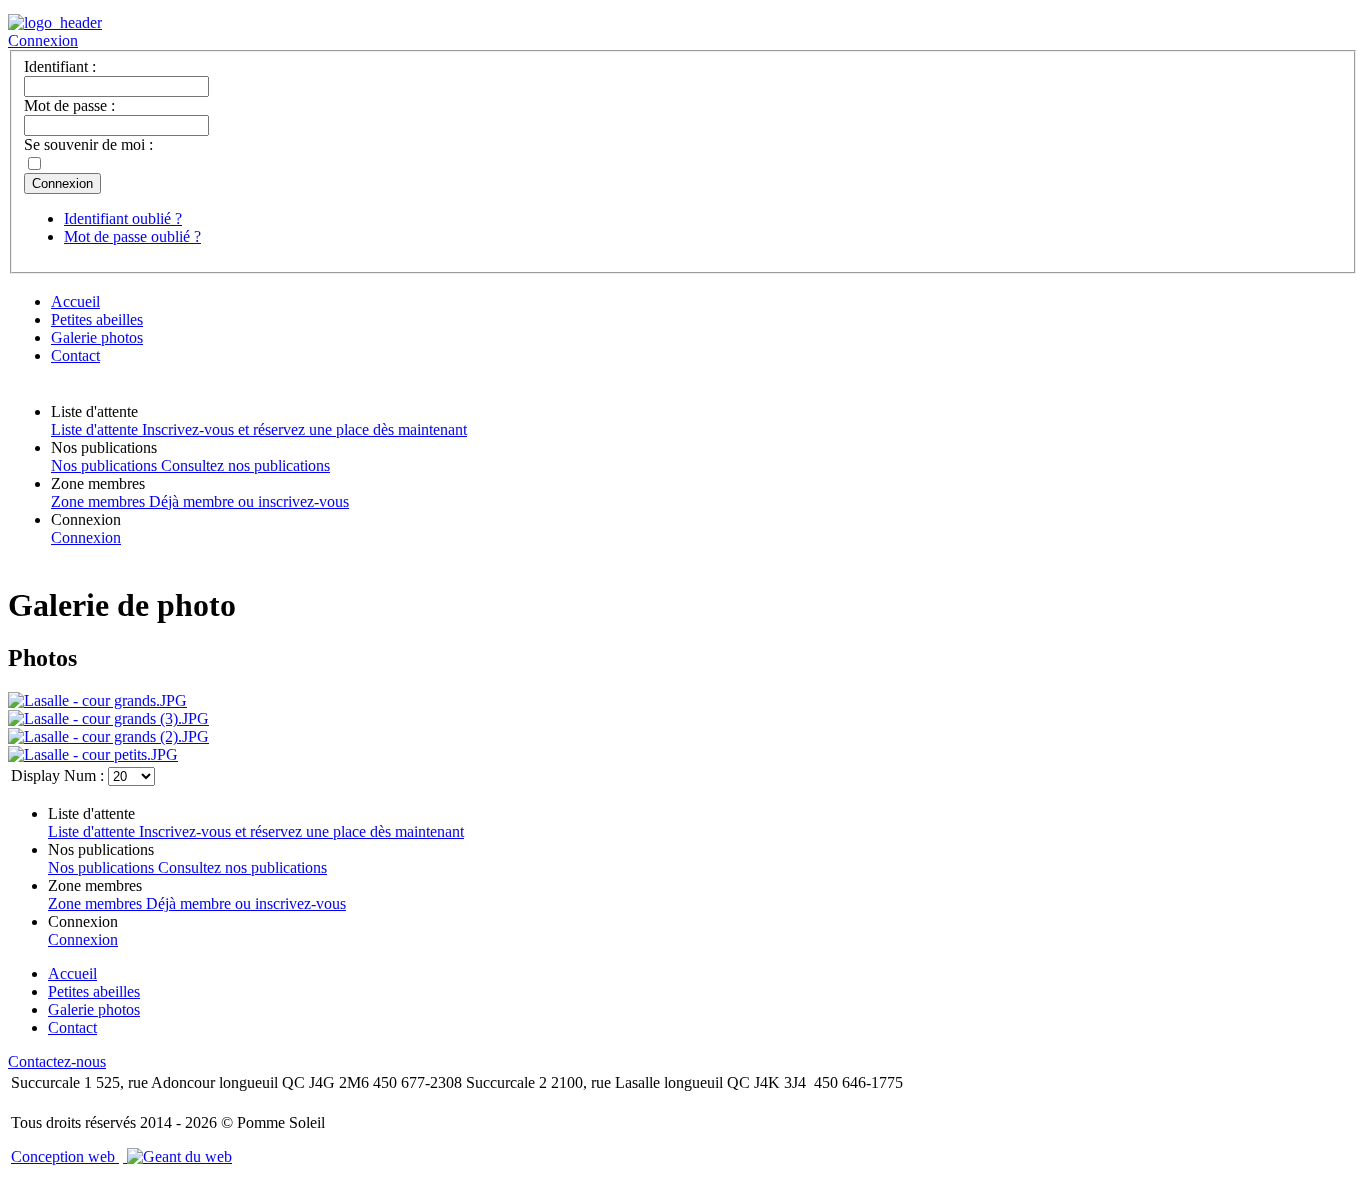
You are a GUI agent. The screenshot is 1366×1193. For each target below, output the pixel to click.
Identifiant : (60, 66)
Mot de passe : (69, 105)
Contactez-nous (57, 1061)
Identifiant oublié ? (123, 218)
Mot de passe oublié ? (132, 236)
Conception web (65, 1156)
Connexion (43, 40)
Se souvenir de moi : (88, 144)
